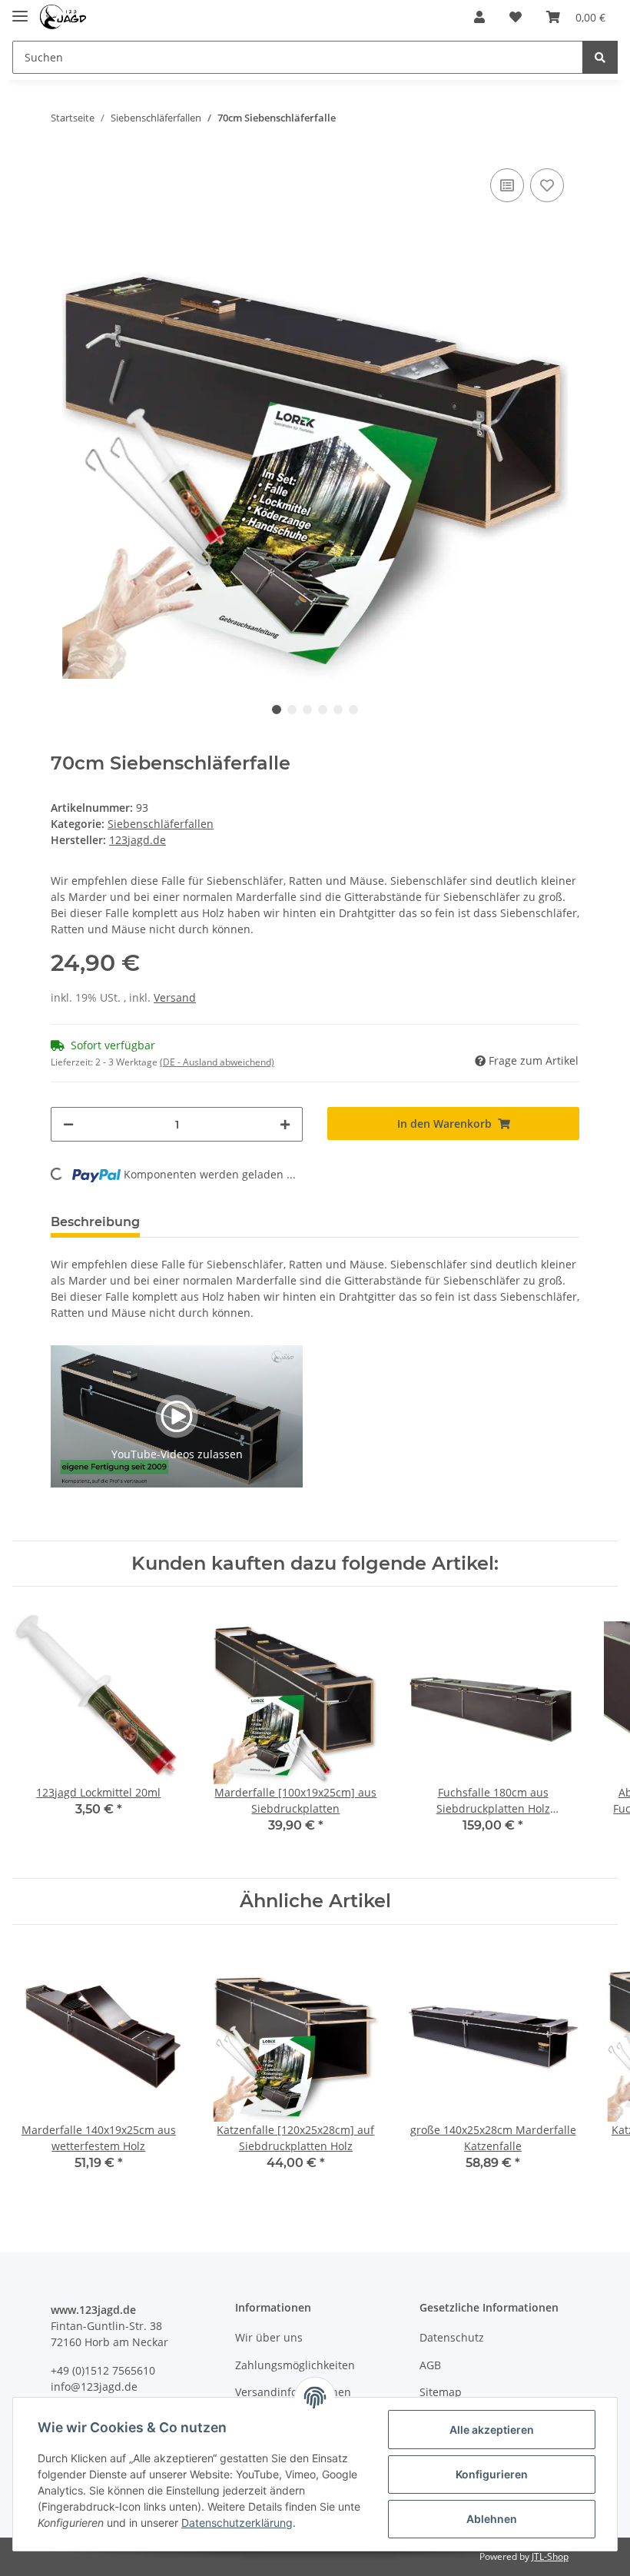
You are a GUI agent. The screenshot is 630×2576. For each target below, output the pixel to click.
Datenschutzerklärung (237, 2523)
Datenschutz (452, 2337)
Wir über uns (269, 2337)
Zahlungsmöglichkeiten (295, 2365)
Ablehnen (492, 2519)
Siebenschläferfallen (161, 824)
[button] (479, 17)
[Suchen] (600, 57)
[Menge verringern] (68, 1124)
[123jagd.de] (63, 17)
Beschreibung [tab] (95, 1222)
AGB (430, 2365)
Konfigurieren (492, 2474)
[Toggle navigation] (20, 10)
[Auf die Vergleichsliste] (507, 185)
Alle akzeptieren (492, 2430)
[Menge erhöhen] (285, 1124)
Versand (175, 997)
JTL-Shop (550, 2556)
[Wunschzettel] (516, 17)
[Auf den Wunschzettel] (547, 185)
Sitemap (441, 2392)
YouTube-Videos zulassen (177, 1454)
